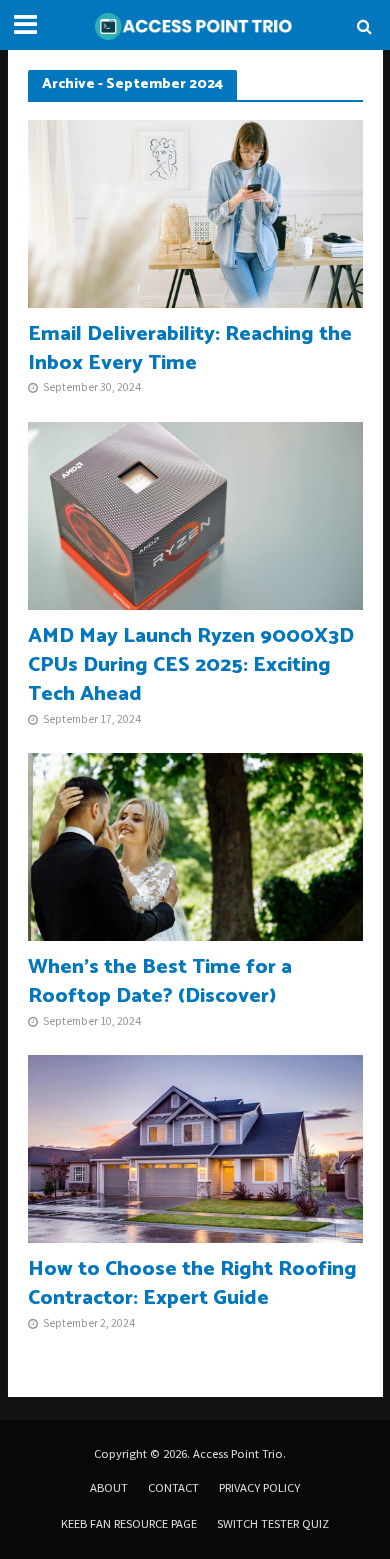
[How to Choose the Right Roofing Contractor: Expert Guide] (195, 1147)
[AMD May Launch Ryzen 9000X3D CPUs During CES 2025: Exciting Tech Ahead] (195, 514)
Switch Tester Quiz (273, 1523)
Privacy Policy (259, 1487)
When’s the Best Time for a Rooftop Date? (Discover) (160, 982)
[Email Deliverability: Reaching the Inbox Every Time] (195, 212)
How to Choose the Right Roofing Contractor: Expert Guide (192, 1284)
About (109, 1487)
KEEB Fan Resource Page (129, 1523)
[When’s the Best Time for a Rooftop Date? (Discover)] (195, 845)
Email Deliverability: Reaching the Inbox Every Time (190, 349)
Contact (173, 1487)
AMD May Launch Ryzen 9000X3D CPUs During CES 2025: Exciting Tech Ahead (191, 665)
